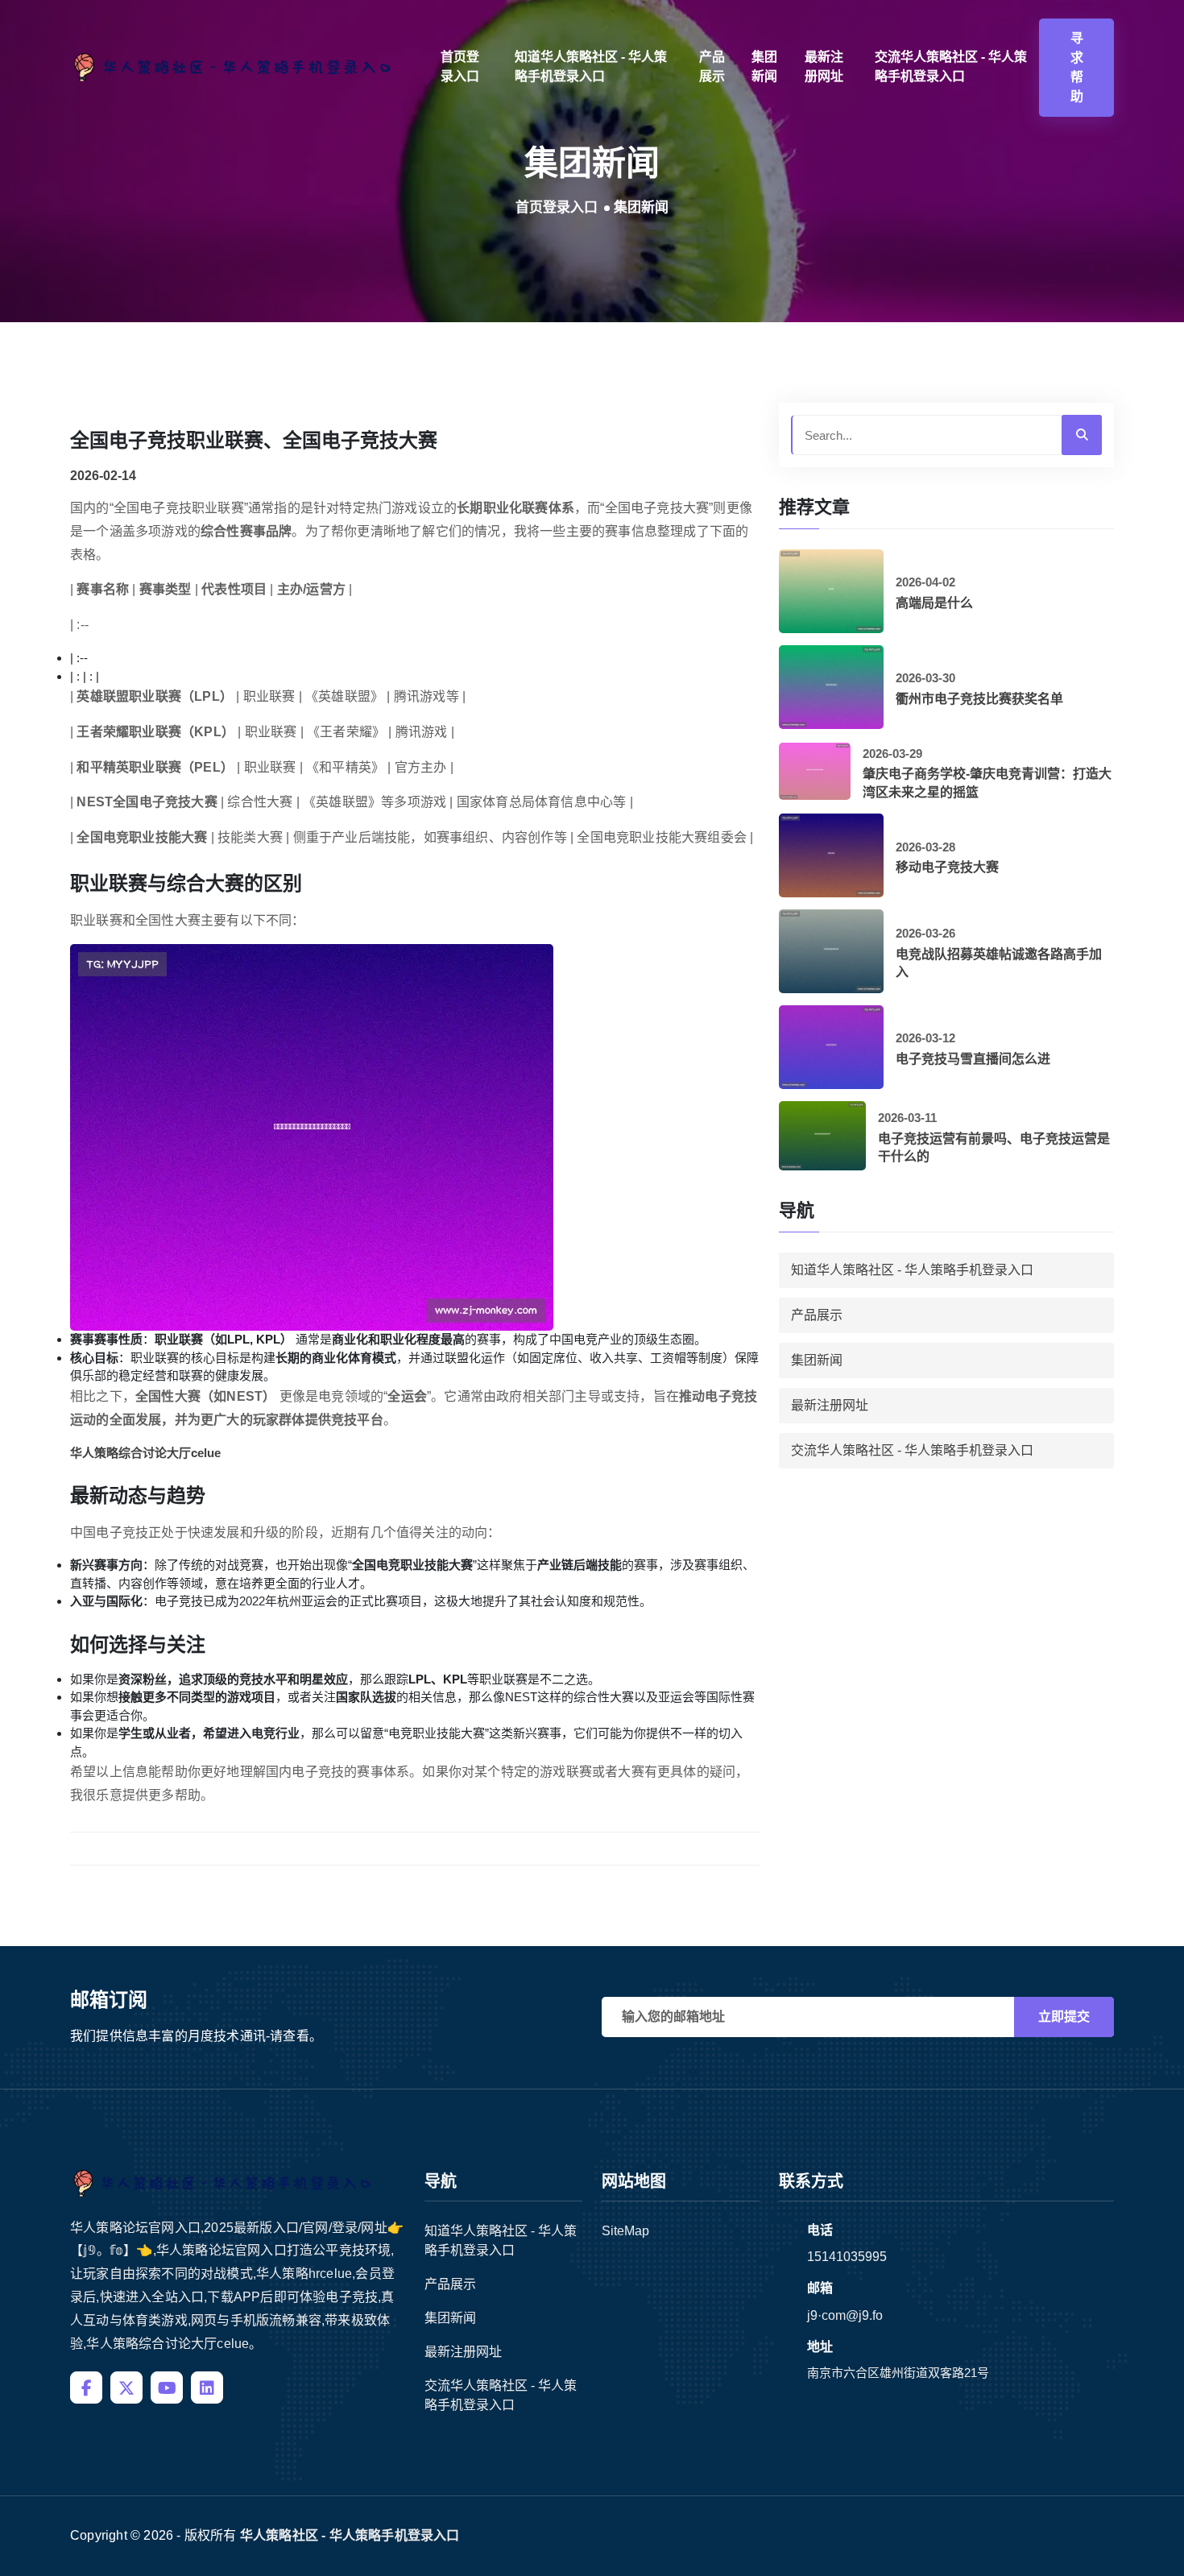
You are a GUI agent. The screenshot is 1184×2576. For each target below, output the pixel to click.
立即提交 (1064, 2017)
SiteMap (625, 2231)
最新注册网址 (824, 66)
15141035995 (847, 2257)
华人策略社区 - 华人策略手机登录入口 (350, 2535)
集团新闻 (764, 66)
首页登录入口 (460, 66)
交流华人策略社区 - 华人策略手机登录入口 (951, 66)
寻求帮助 (1077, 67)
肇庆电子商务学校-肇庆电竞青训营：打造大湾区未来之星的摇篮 (987, 783)
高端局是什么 (934, 603)
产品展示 (712, 66)
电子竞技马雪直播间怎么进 (973, 1059)
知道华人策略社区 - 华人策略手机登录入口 (591, 66)
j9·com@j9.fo (845, 2315)
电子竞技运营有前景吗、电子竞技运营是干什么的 (994, 1147)
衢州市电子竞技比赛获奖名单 (979, 699)
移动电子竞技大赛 (947, 867)
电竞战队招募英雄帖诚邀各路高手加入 (999, 963)
